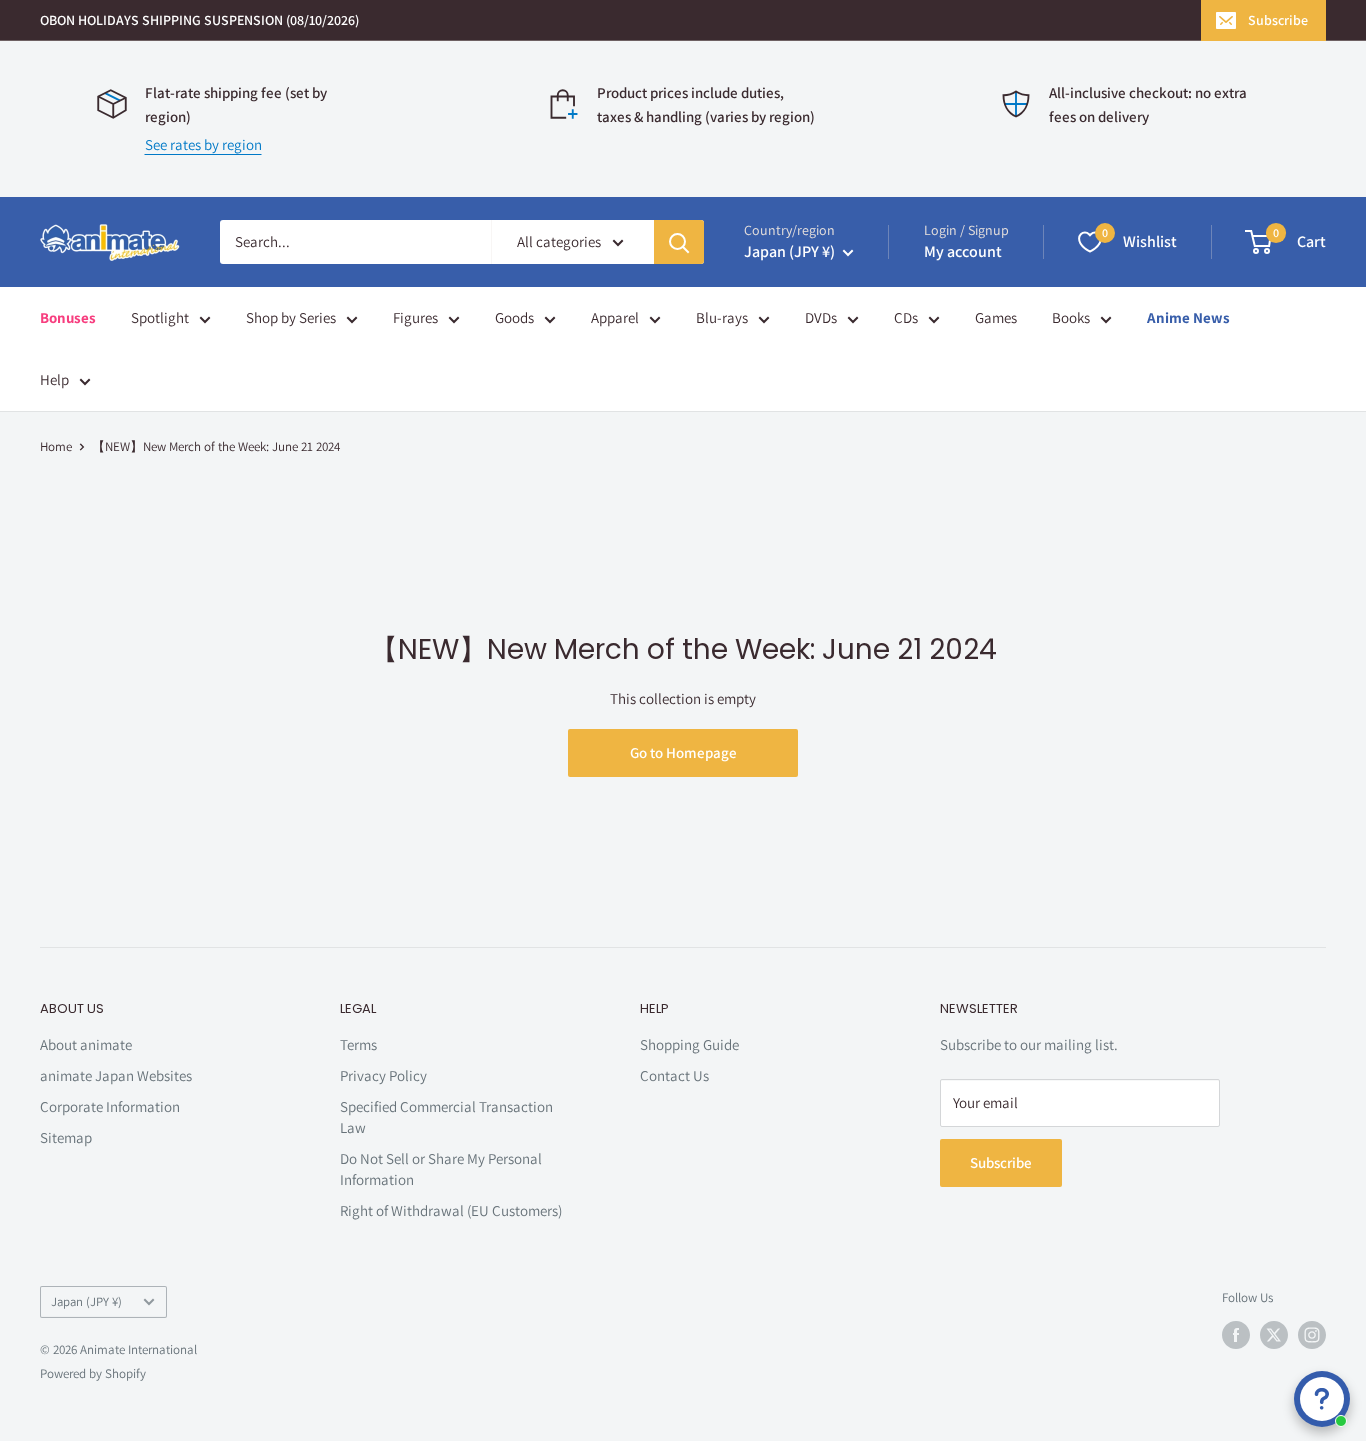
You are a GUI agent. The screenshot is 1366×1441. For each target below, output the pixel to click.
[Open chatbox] (1322, 1399)
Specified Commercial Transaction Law (446, 1117)
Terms (358, 1044)
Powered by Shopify (93, 1373)
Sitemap (66, 1137)
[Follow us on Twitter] (1274, 1335)
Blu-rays (722, 317)
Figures (415, 317)
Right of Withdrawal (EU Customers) (451, 1210)
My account (963, 251)
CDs (906, 317)
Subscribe (1278, 20)
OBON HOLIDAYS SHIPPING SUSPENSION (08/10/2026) (199, 20)
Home (56, 446)
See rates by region (203, 144)
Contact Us (674, 1075)
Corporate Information (110, 1106)
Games (996, 317)
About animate (86, 1044)
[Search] (679, 242)
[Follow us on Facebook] (1236, 1335)
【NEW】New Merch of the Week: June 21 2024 (216, 446)
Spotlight (160, 317)
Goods (514, 317)
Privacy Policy (383, 1075)
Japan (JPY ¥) (86, 1301)
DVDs (821, 317)
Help (54, 379)
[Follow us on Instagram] (1312, 1335)
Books (1071, 317)
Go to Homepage (683, 752)
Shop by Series (291, 317)
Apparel (615, 317)
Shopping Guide (689, 1044)
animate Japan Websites (116, 1075)
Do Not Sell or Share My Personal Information (441, 1169)
